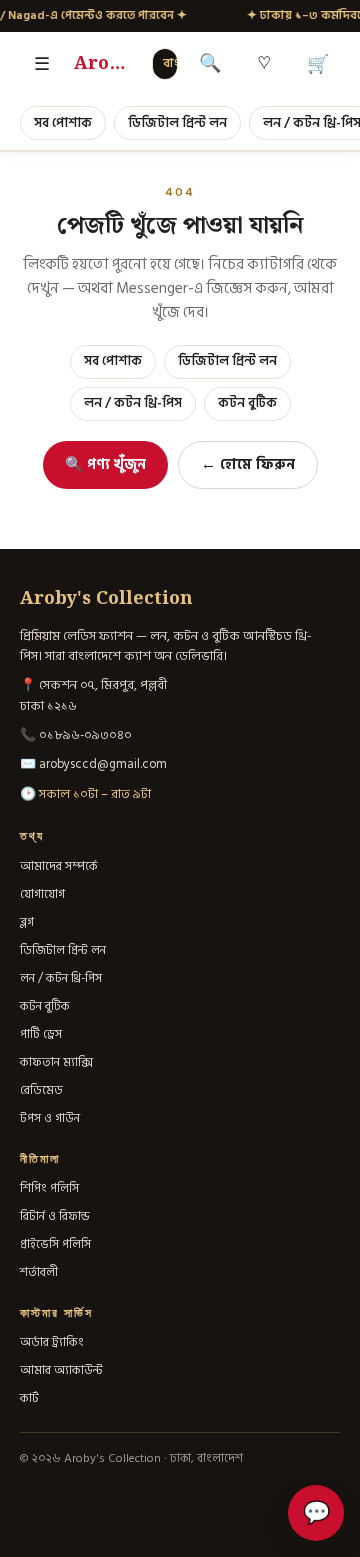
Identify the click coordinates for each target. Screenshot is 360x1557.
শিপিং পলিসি (49, 1188)
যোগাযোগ (42, 894)
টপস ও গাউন (50, 1118)
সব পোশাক (63, 123)
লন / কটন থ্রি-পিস (133, 403)
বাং (171, 63)
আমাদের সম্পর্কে (59, 866)
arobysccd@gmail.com (103, 764)
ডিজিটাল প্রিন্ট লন (177, 123)
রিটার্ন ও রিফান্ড (55, 1216)
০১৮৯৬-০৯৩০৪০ (85, 735)
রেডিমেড (41, 1090)
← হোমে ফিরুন (248, 464)
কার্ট (29, 1398)
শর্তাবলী (39, 1272)
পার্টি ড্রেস (41, 1034)
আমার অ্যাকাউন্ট (61, 1370)
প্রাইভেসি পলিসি (55, 1244)
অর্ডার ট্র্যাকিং (52, 1342)
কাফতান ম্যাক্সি (56, 1062)
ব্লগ (27, 922)
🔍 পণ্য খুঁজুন (105, 464)
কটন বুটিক (247, 403)
